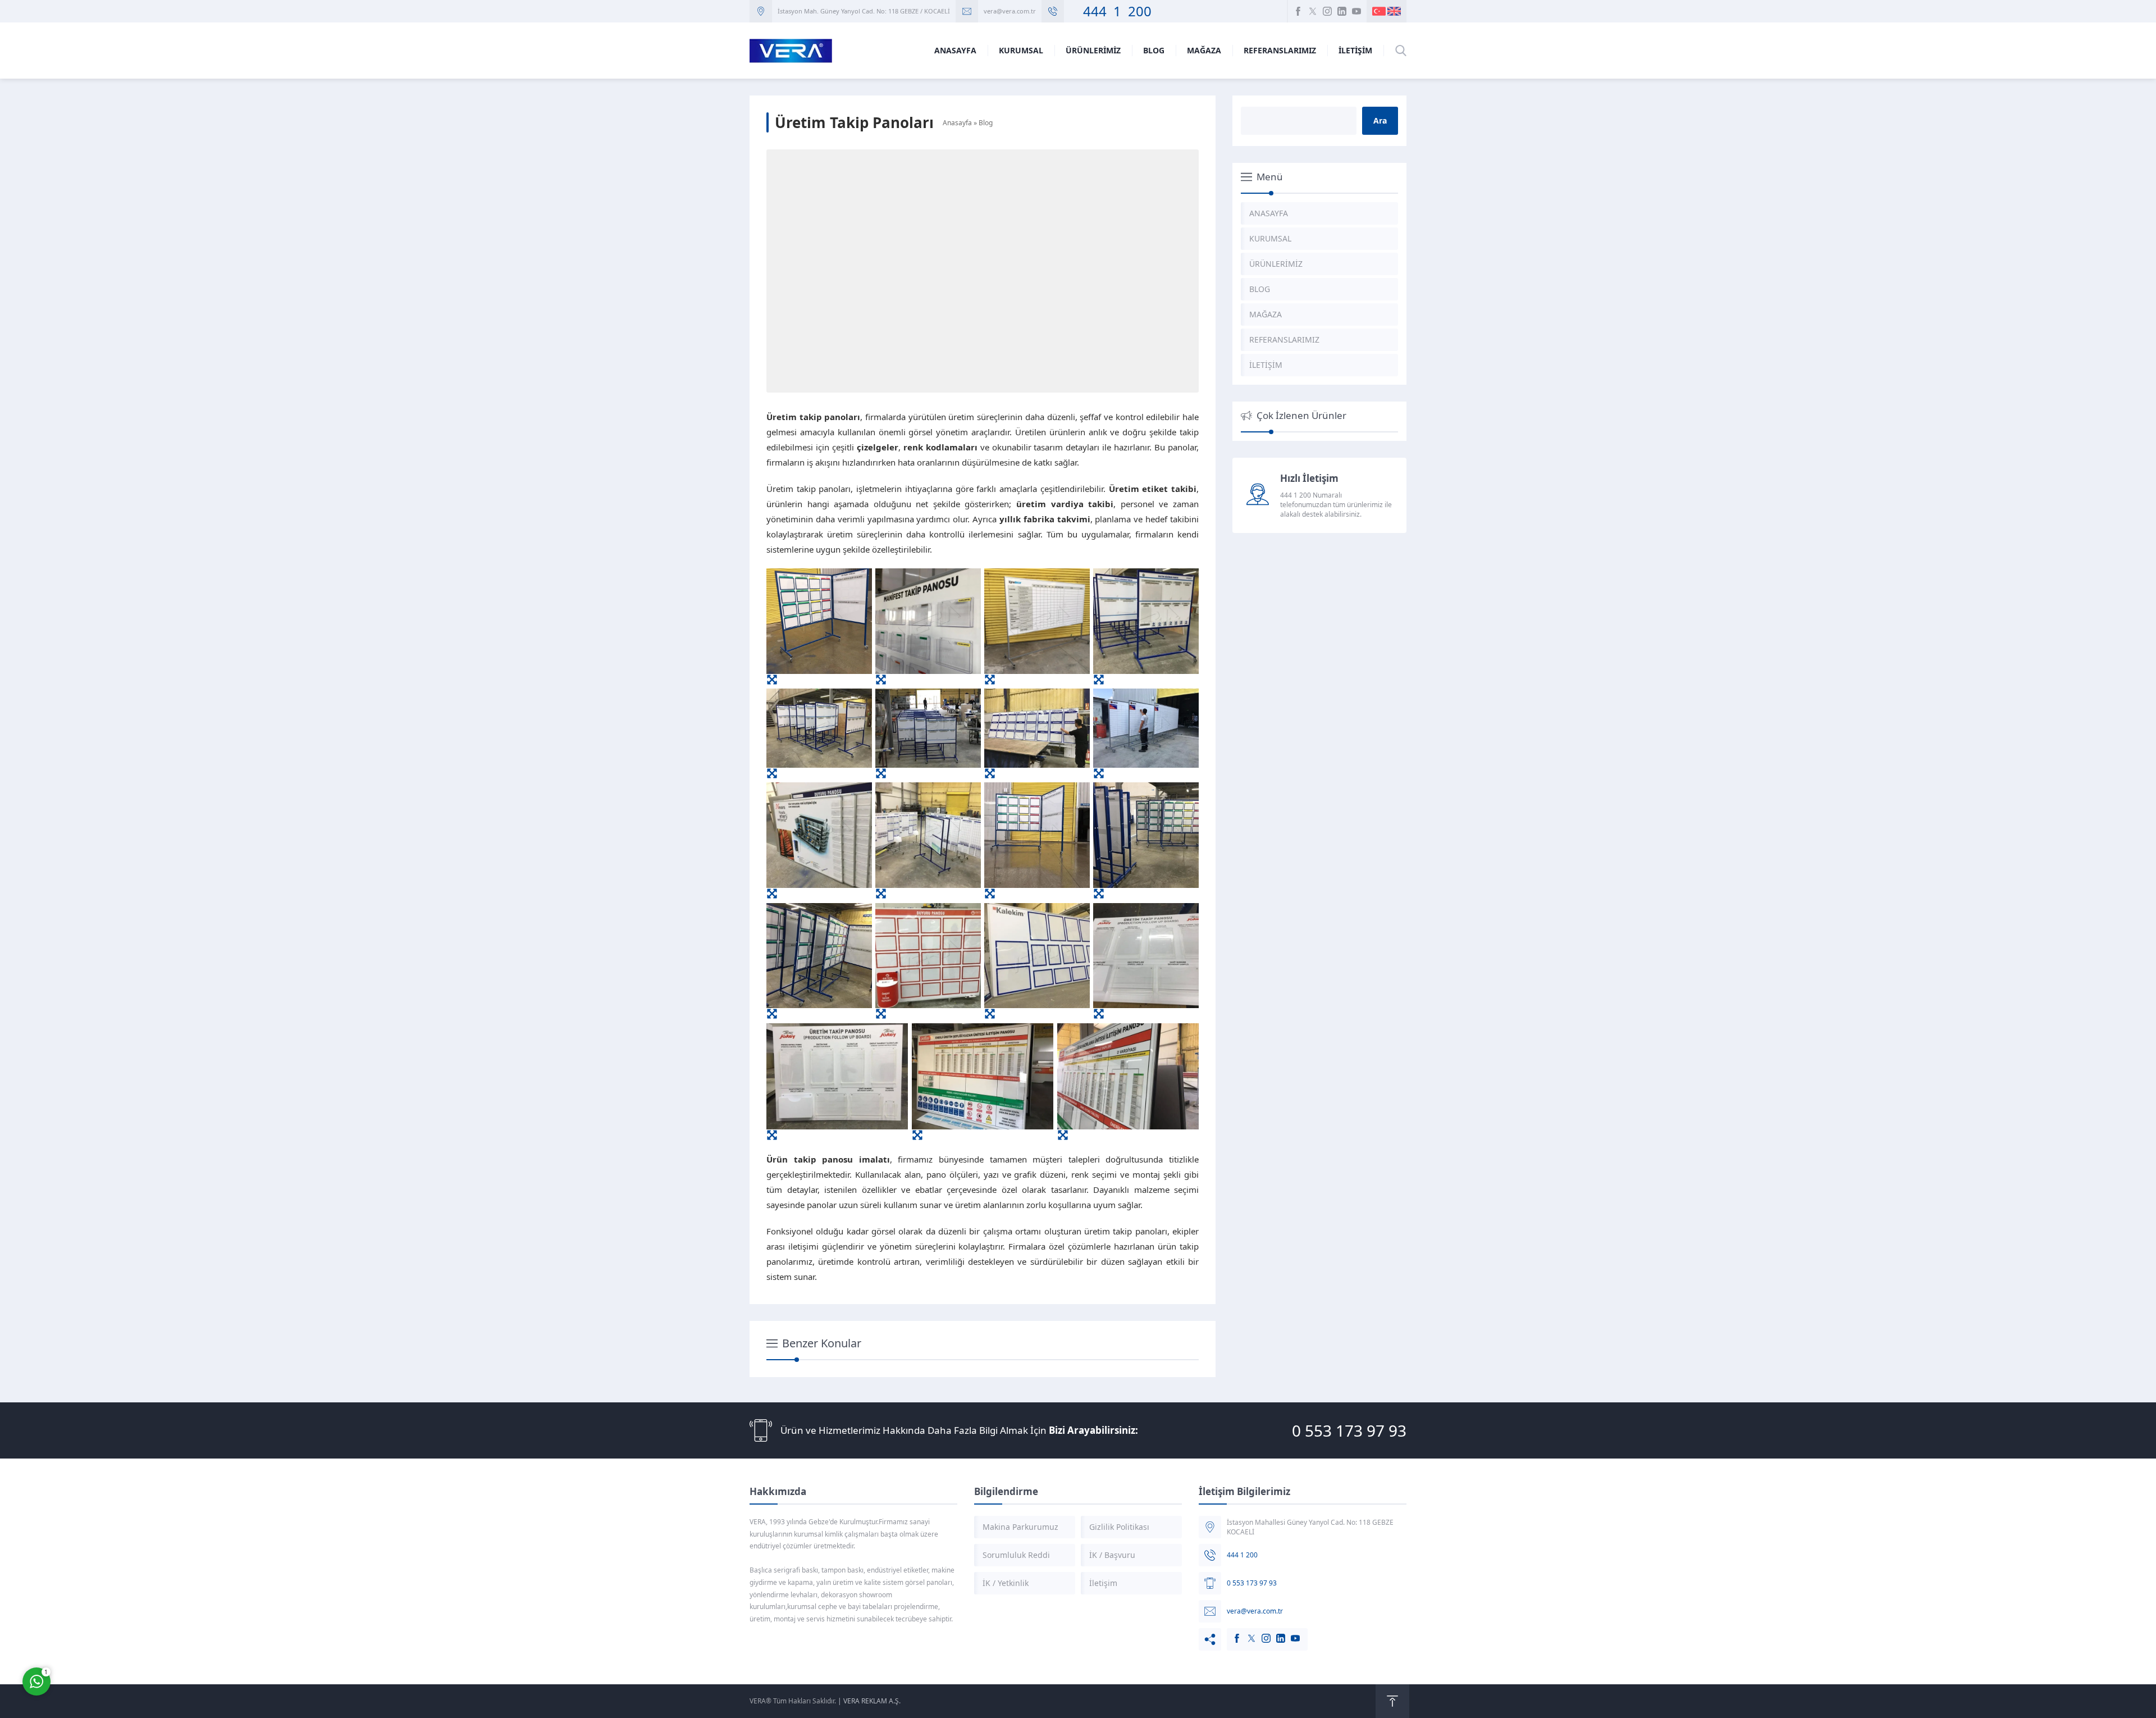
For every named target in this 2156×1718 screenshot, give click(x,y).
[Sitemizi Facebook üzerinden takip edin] (1298, 11)
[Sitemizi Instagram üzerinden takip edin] (1327, 11)
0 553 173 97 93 (1349, 1430)
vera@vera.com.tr (1010, 11)
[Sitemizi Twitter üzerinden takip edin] (1313, 11)
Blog (986, 123)
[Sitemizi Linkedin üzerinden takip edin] (1342, 11)
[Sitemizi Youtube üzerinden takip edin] (1356, 11)
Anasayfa (957, 123)
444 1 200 (1111, 11)
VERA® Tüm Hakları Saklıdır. (793, 1701)
